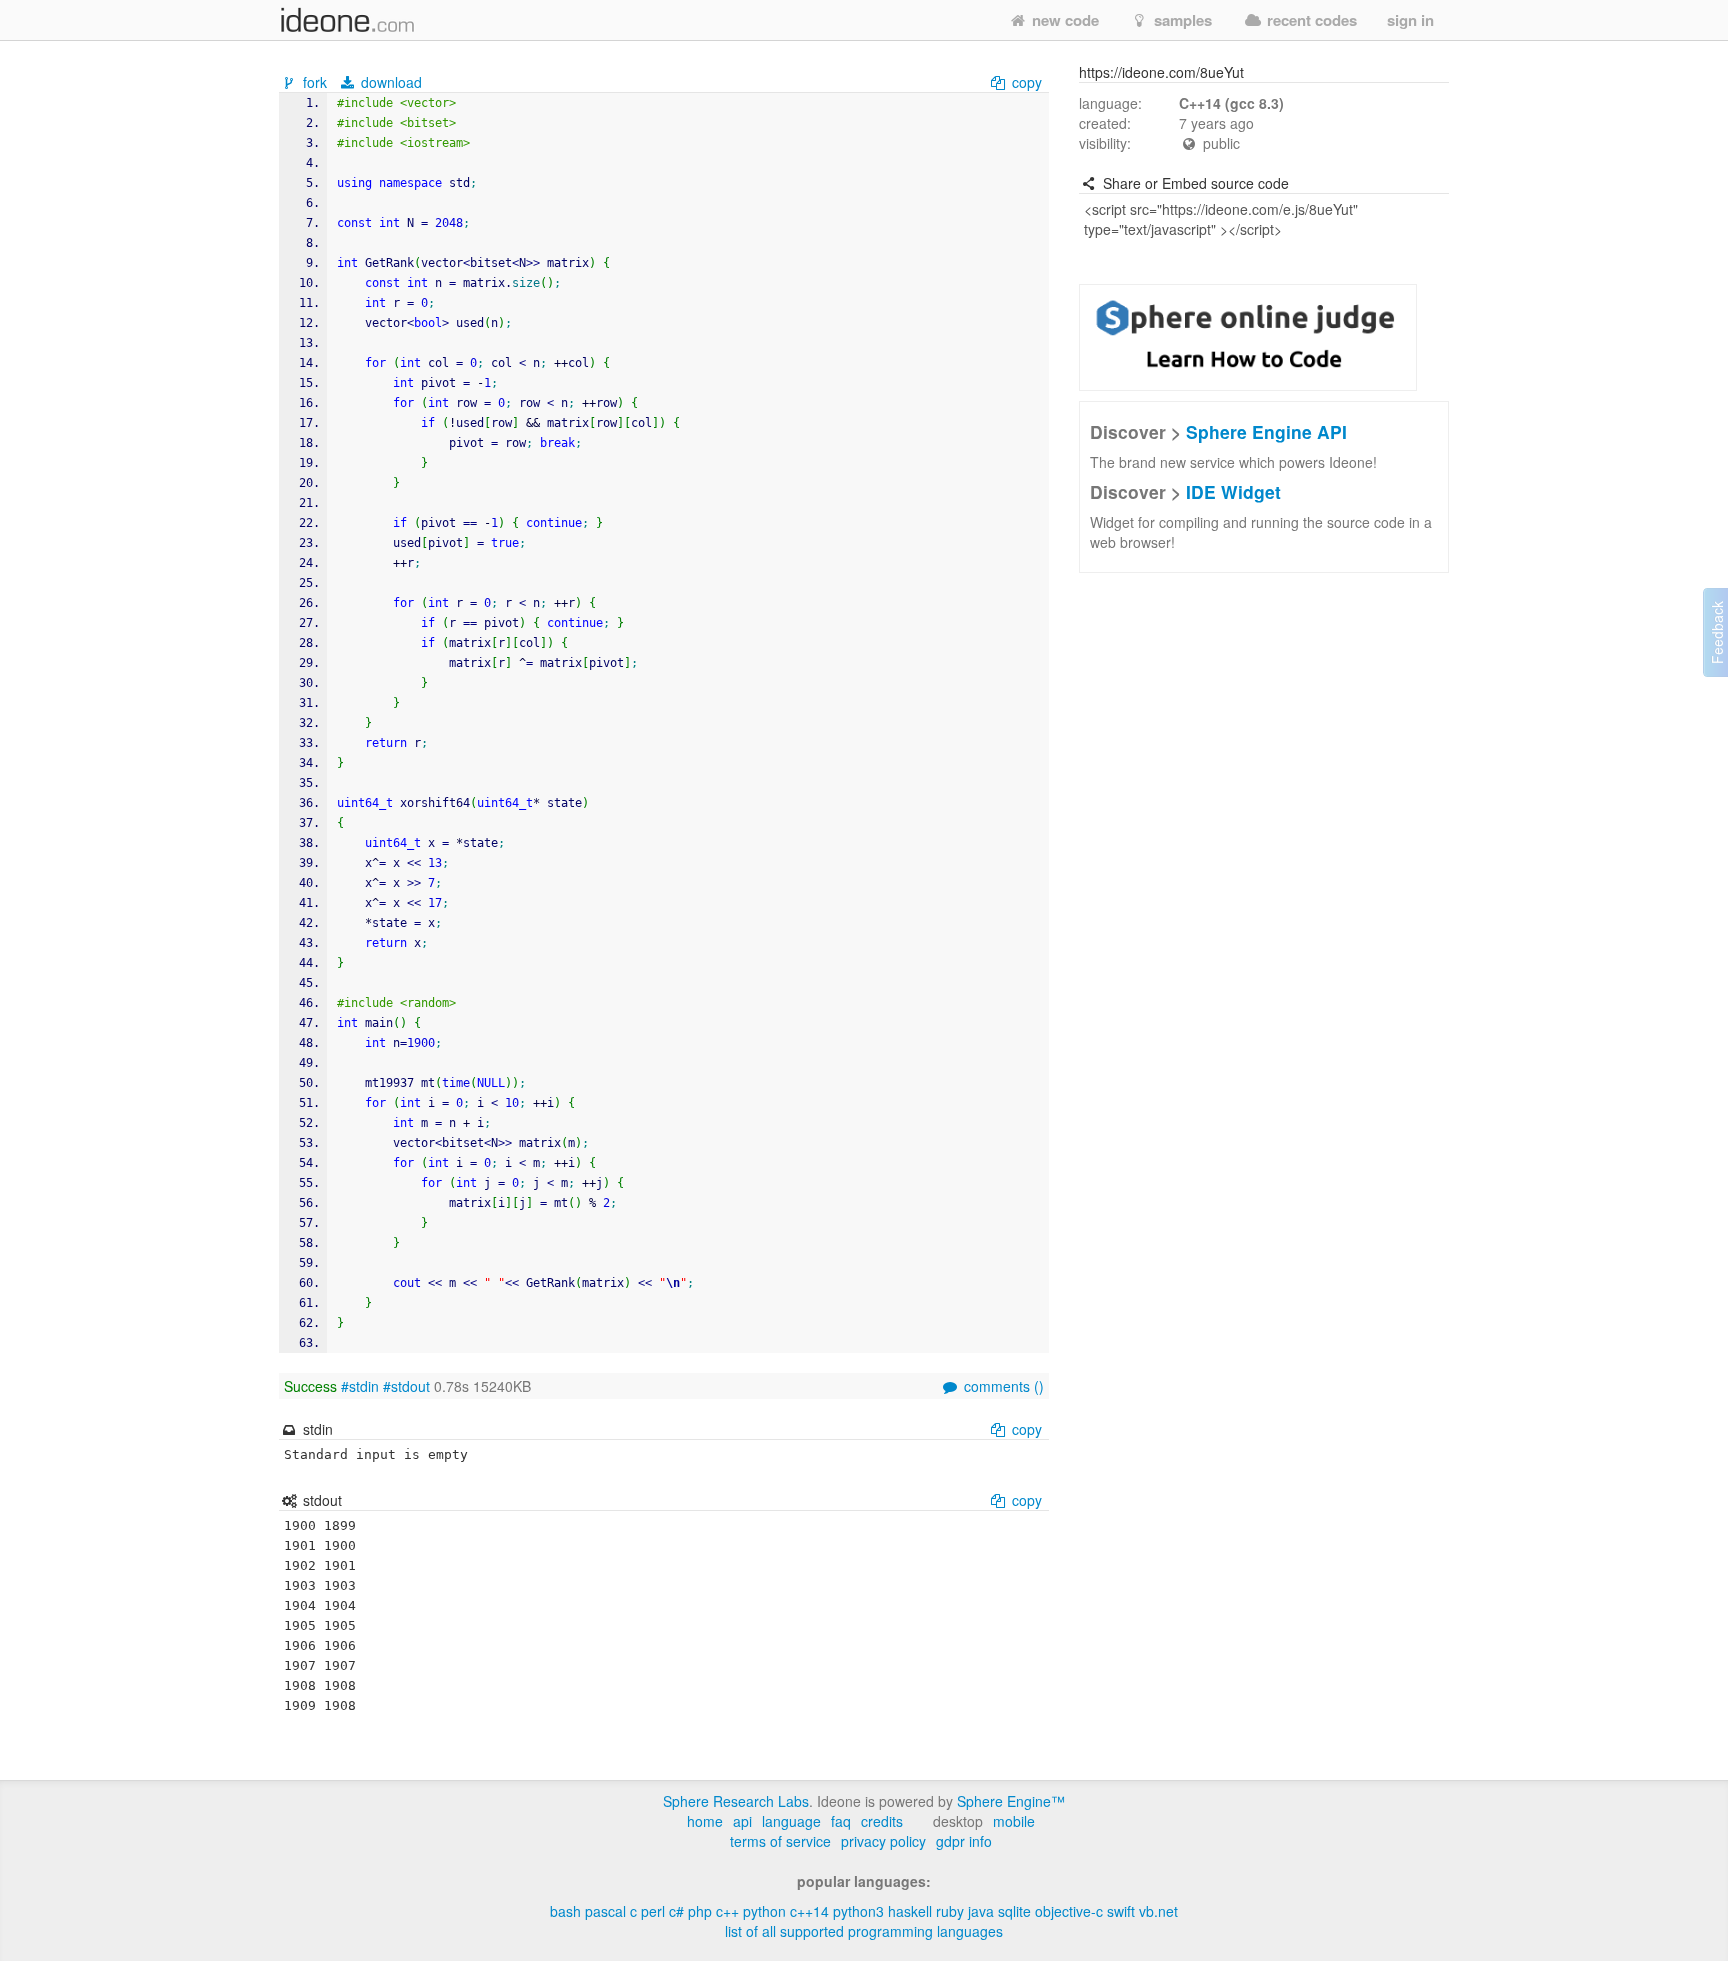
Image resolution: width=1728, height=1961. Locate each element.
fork (315, 82)
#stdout (406, 1386)
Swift (1121, 1911)
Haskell (910, 1911)
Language (791, 1821)
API (742, 1821)
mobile (1014, 1821)
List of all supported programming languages (864, 1931)
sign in (1410, 20)
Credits (882, 1821)
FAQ (841, 1821)
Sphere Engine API (1266, 431)
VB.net (1158, 1911)
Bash (565, 1911)
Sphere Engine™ (1011, 1801)
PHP (700, 1911)
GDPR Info (964, 1841)
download (389, 82)
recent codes (1310, 20)
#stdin (360, 1386)
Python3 (858, 1911)
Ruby (950, 1911)
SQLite (1014, 1911)
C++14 (809, 1911)
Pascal (605, 1911)
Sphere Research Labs (736, 1801)
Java (981, 1911)
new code (1063, 20)
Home (705, 1821)
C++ (727, 1911)
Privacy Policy (883, 1841)
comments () (1002, 1386)
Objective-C (1069, 1911)
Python (764, 1911)
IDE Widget (1233, 491)
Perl (653, 1911)
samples (1181, 20)
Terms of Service (780, 1841)
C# (676, 1911)
